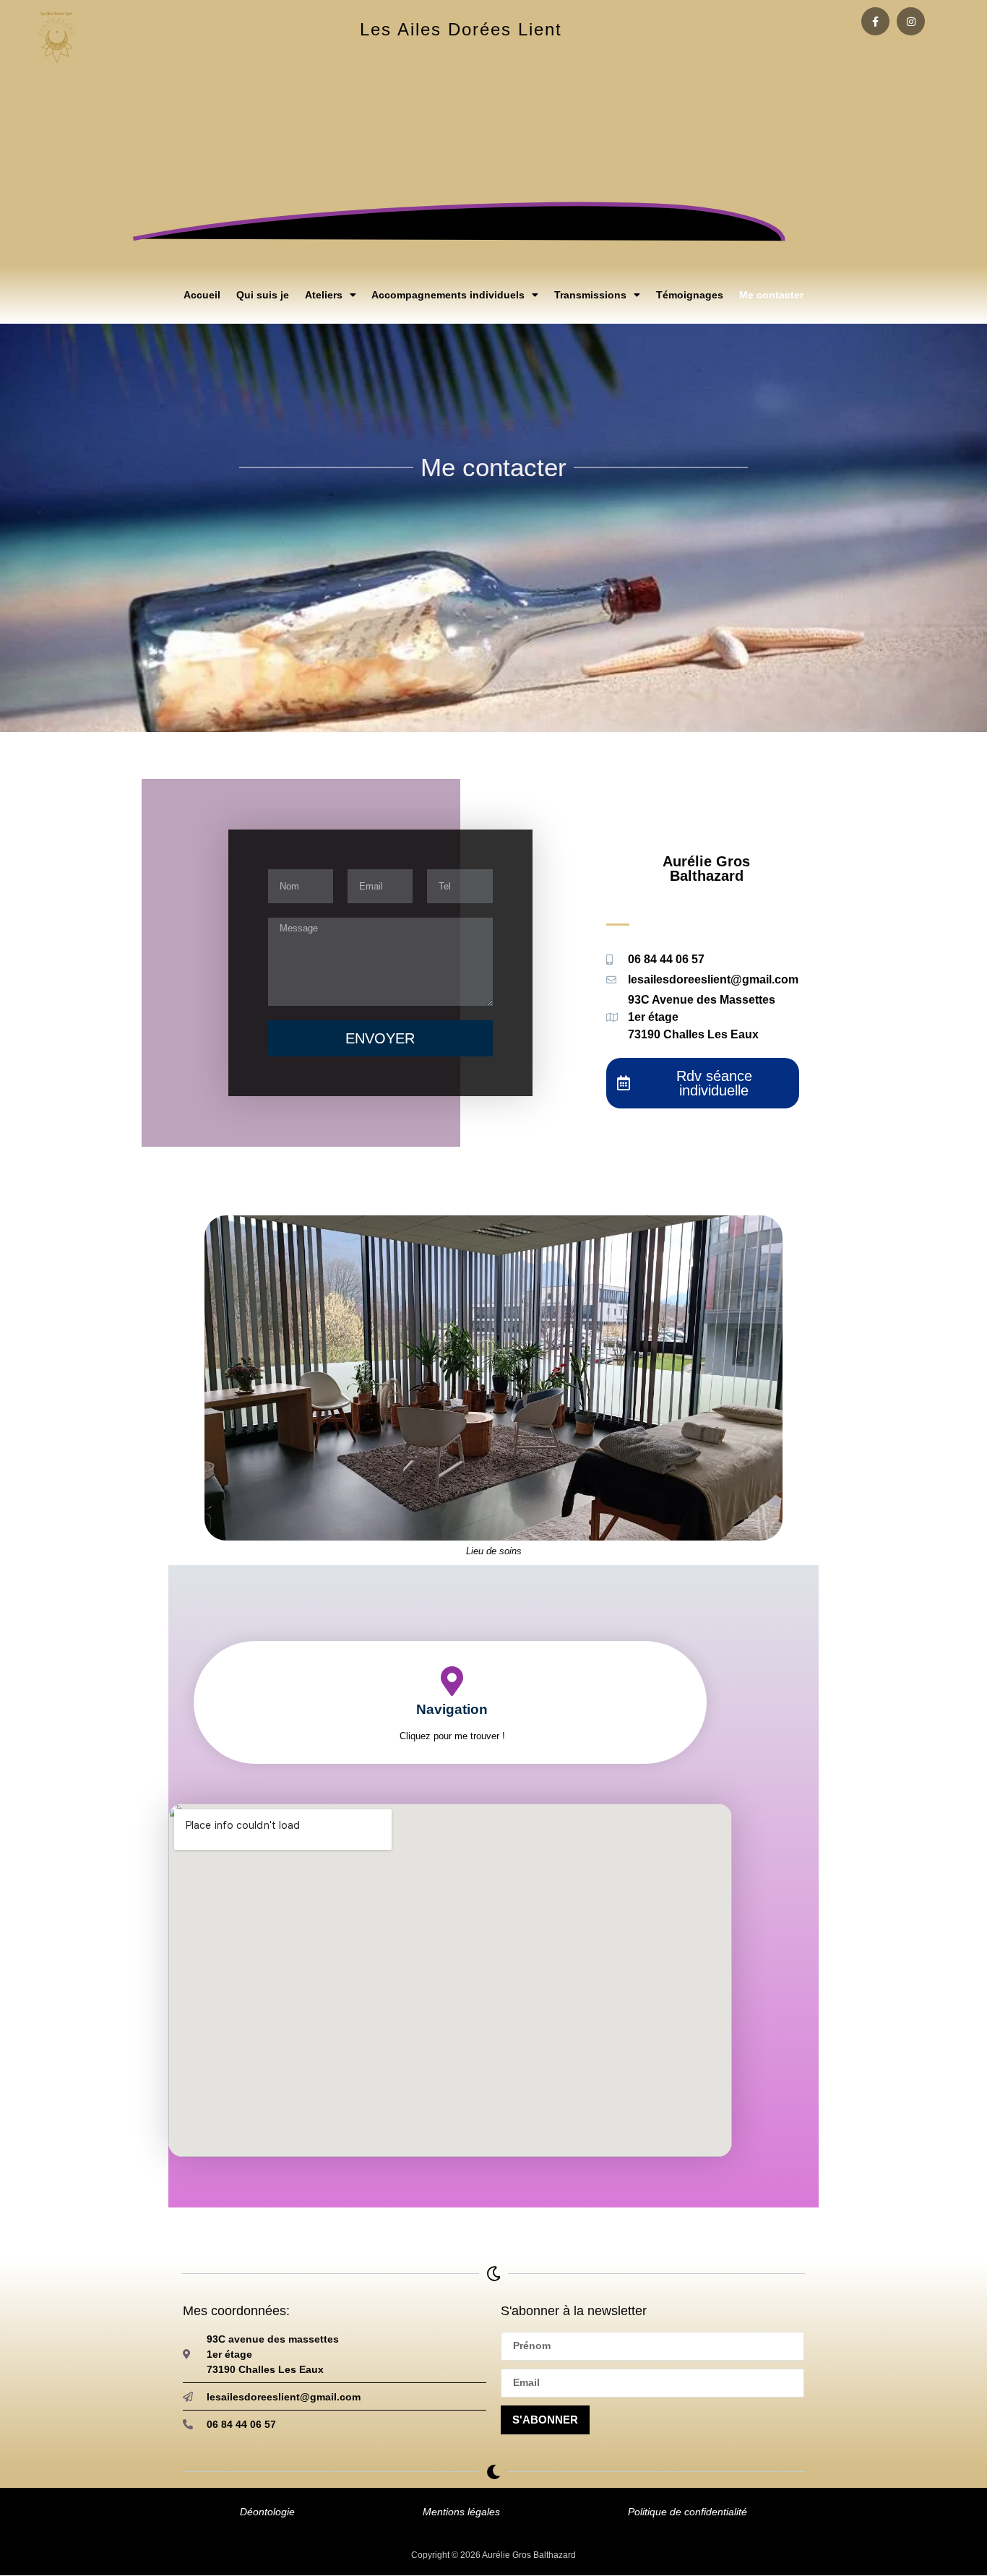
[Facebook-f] (875, 21)
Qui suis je (263, 295)
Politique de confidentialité (688, 2512)
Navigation (452, 1709)
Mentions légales (461, 2512)
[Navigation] (452, 1681)
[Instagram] (911, 21)
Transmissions (590, 295)
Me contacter (771, 295)
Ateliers (324, 295)
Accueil (202, 295)
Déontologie (267, 2512)
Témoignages (690, 295)
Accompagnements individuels (448, 295)
